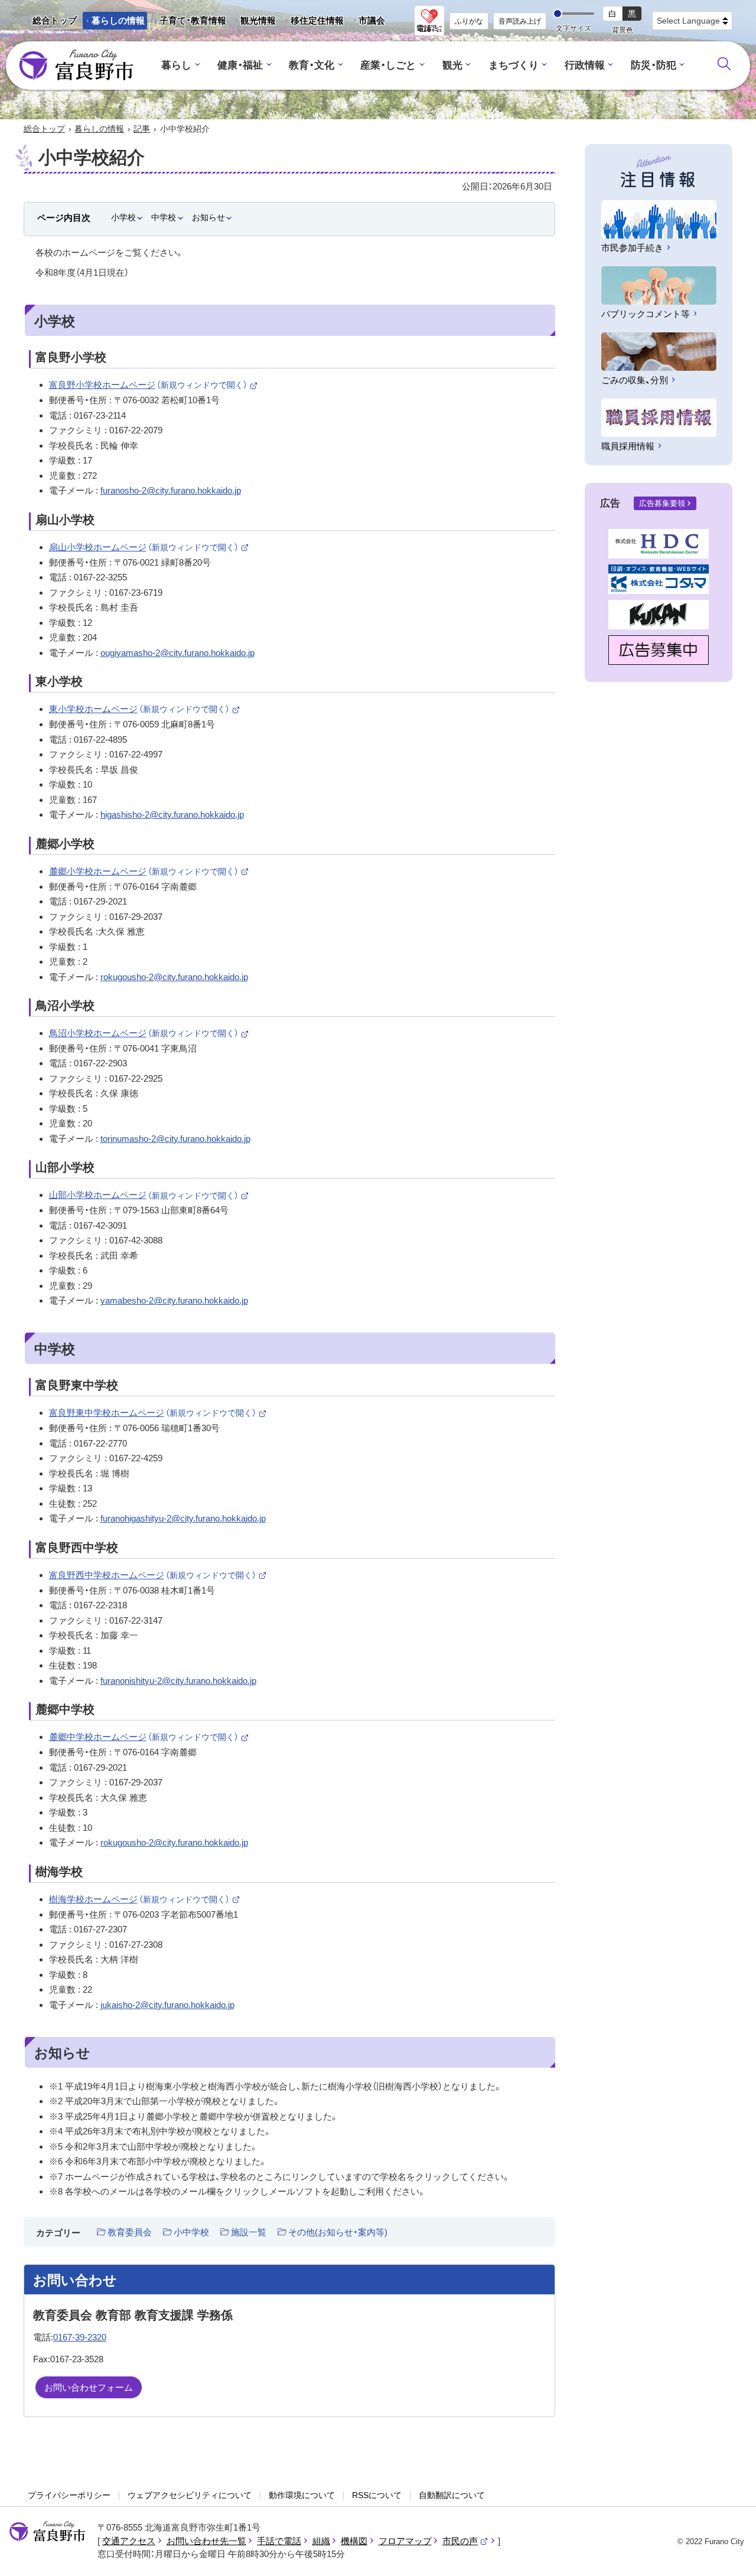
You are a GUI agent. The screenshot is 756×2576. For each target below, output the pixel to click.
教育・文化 (312, 65)
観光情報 (254, 22)
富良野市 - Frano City (76, 66)
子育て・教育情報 (193, 20)
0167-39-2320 (80, 2337)
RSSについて (377, 2495)
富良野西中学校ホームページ (158, 1575)
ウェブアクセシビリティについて (190, 2495)
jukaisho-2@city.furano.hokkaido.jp (167, 2005)
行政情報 (585, 65)
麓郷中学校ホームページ (149, 1737)
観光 (452, 65)
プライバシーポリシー (69, 2495)
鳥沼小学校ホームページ (149, 1033)
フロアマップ (405, 2541)
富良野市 (47, 2532)
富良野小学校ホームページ (154, 385)
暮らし (176, 65)
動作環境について (302, 2495)
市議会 (372, 20)
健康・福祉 (240, 65)
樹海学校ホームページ (145, 1899)
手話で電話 (279, 2541)
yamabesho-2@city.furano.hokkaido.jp (174, 1300)
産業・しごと (388, 65)
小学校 (123, 217)
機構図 (354, 2541)
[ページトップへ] (731, 2553)
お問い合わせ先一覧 (206, 2541)
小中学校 (191, 2232)
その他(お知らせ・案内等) (338, 2232)
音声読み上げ (520, 21)
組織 (321, 2541)
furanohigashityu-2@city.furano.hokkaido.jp (183, 1518)
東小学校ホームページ (145, 709)
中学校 (164, 217)
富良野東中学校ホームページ (158, 1413)
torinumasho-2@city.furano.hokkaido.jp (175, 1139)
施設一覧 (249, 2232)
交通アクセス (129, 2541)
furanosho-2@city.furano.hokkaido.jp (171, 490)
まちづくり (514, 65)
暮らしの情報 (118, 20)
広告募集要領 (662, 503)
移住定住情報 (313, 22)
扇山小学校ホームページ (149, 547)
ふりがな (469, 21)
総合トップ (55, 20)
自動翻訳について (452, 2495)
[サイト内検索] (724, 64)
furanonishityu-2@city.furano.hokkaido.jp (178, 1681)
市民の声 (465, 2541)
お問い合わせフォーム (89, 2387)
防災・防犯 (654, 65)
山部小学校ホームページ (149, 1195)
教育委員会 (130, 2232)
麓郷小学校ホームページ (149, 871)
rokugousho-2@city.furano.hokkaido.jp (174, 977)
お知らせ (208, 217)
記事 (142, 129)
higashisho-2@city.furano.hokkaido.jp (172, 814)
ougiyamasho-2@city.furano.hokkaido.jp (177, 653)
